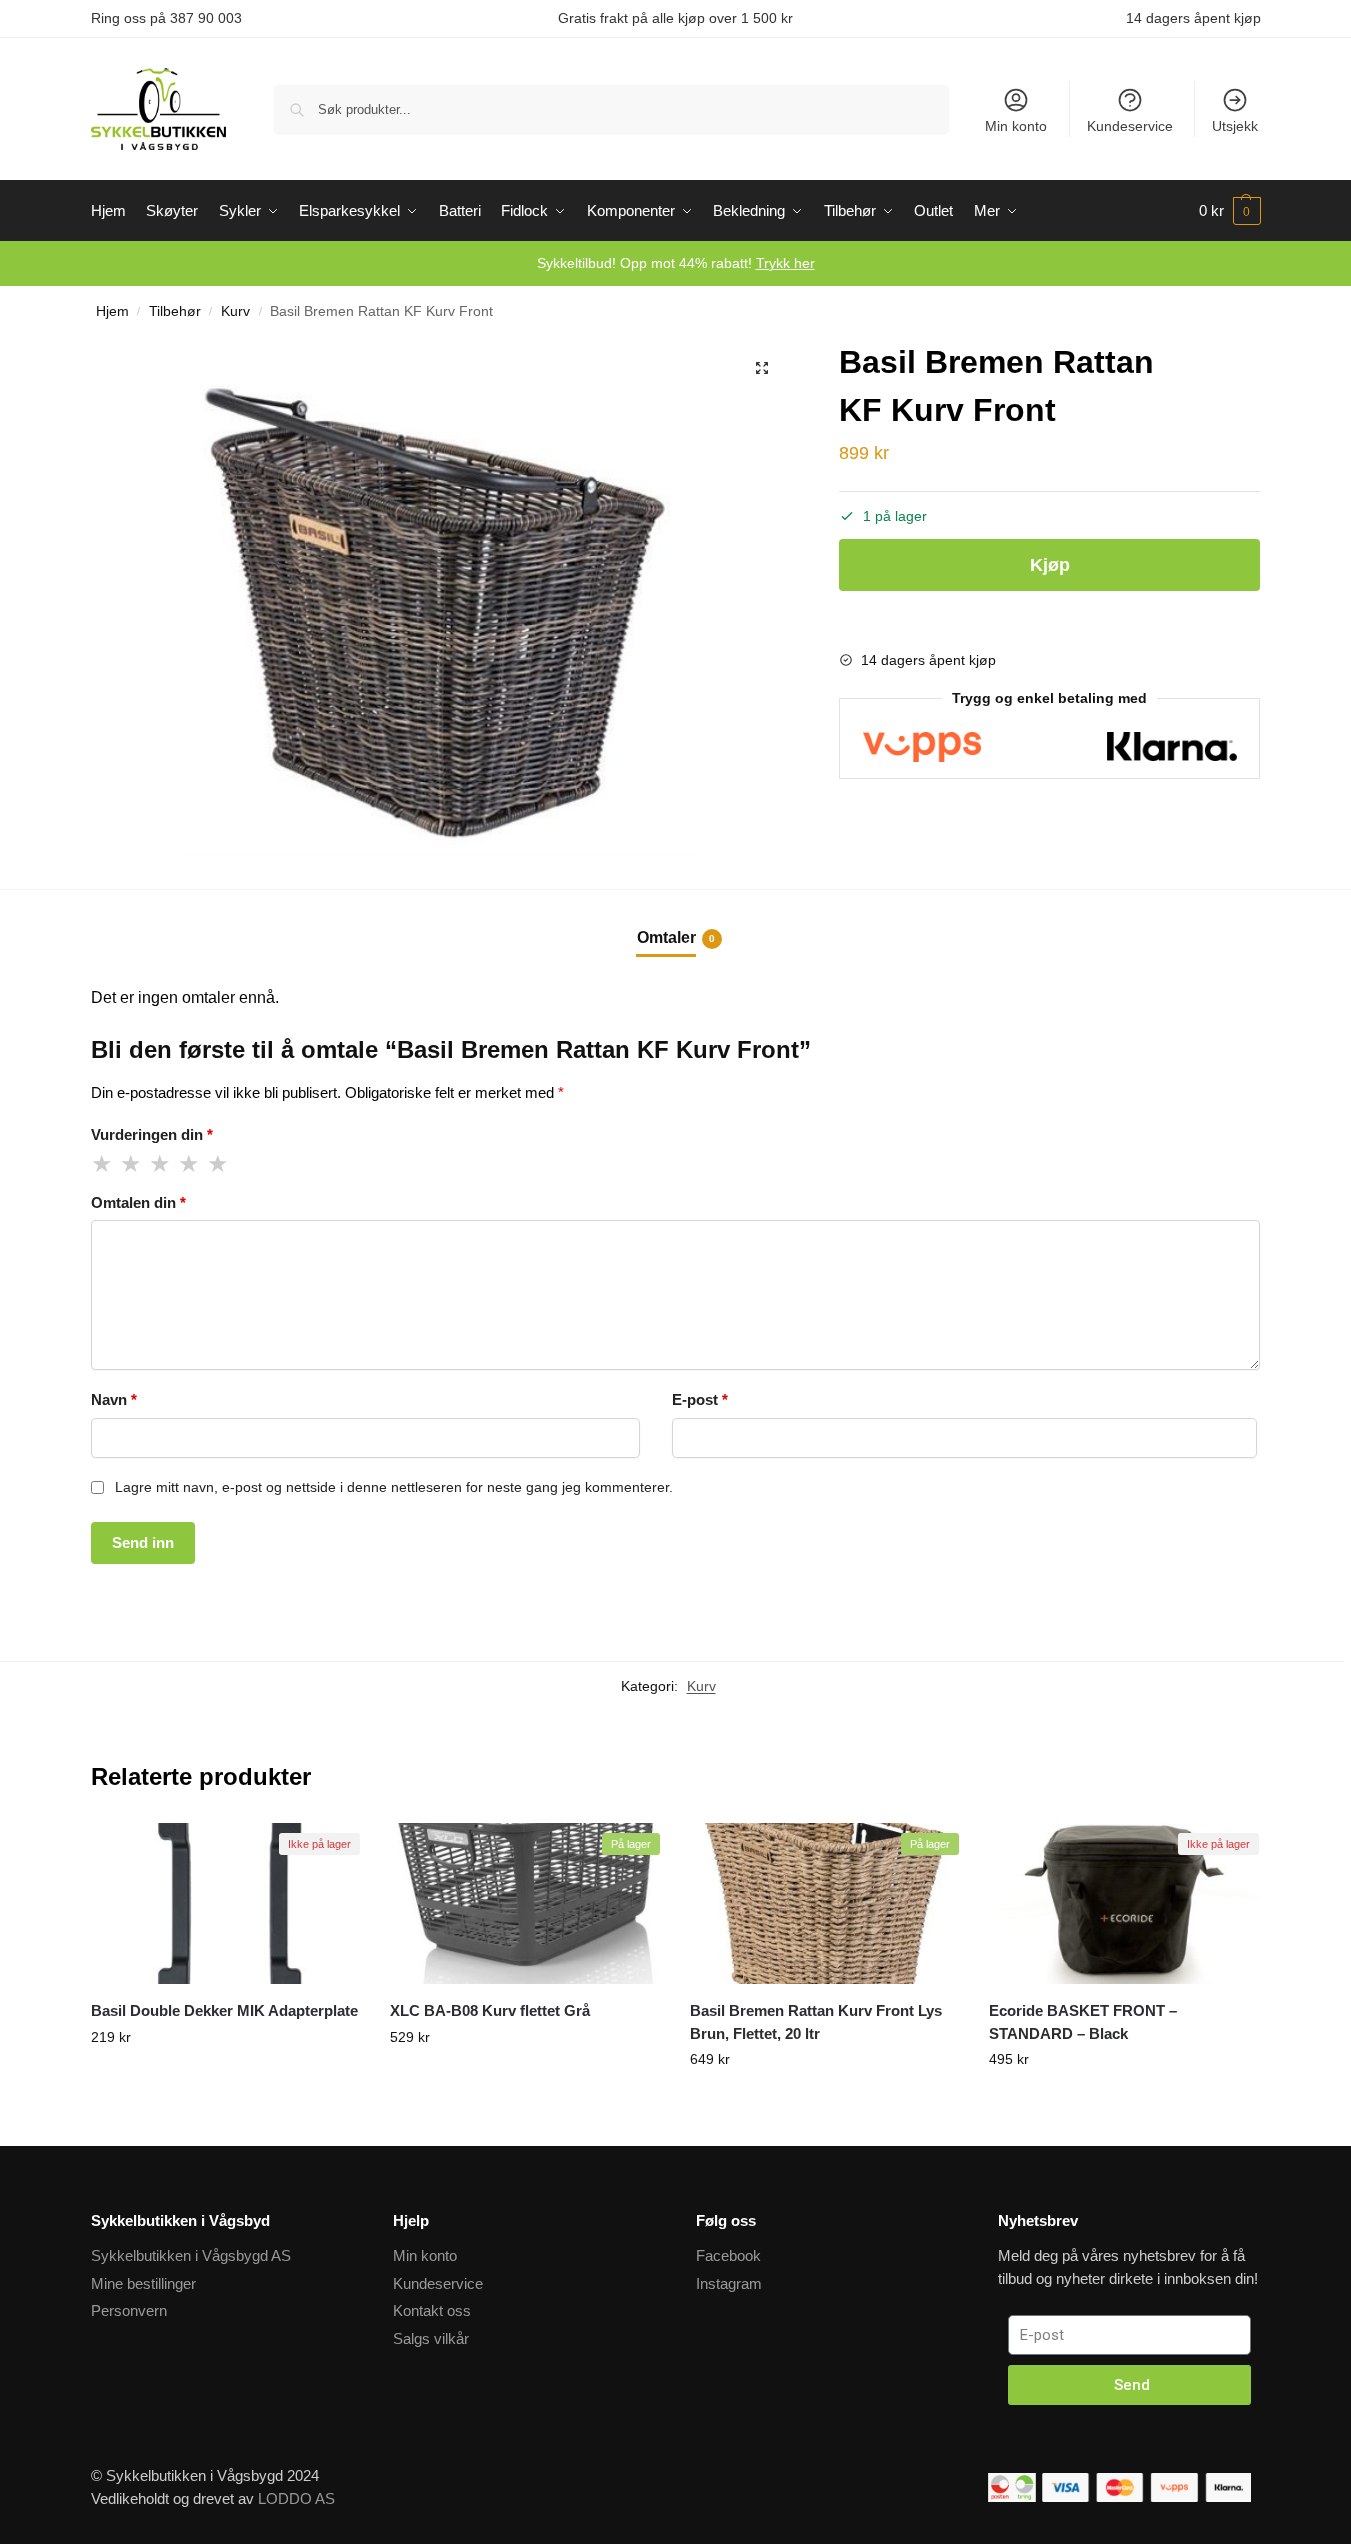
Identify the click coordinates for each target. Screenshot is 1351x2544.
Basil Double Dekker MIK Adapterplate (224, 2010)
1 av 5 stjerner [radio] (103, 1164)
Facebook (728, 2255)
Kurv (235, 311)
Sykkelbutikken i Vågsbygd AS (191, 2255)
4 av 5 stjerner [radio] (190, 1164)
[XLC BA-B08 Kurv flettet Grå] (525, 1904)
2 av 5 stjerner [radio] (132, 1164)
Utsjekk (1235, 126)
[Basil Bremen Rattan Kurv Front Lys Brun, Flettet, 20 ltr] (825, 1904)
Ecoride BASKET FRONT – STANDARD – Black (1083, 2022)
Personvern (129, 2310)
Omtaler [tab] (676, 937)
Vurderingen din (152, 1134)
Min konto (1016, 126)
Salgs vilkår (431, 2338)
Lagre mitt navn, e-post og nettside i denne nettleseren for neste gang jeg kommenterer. (394, 1487)
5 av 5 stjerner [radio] (219, 1164)
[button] (762, 368)
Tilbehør (175, 311)
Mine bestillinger (143, 2283)
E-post (700, 1399)
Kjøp (1050, 565)
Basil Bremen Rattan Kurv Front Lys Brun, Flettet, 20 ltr (816, 2022)
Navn (114, 1399)
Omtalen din (138, 1202)
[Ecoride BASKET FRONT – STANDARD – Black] (1124, 1904)
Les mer (225, 2104)
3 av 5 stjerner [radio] (161, 1164)
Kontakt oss (432, 2310)
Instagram (729, 2283)
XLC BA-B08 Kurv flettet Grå (490, 2010)
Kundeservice (1130, 126)
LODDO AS (296, 2498)
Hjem (112, 311)
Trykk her (785, 263)
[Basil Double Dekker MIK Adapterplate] (226, 1904)
